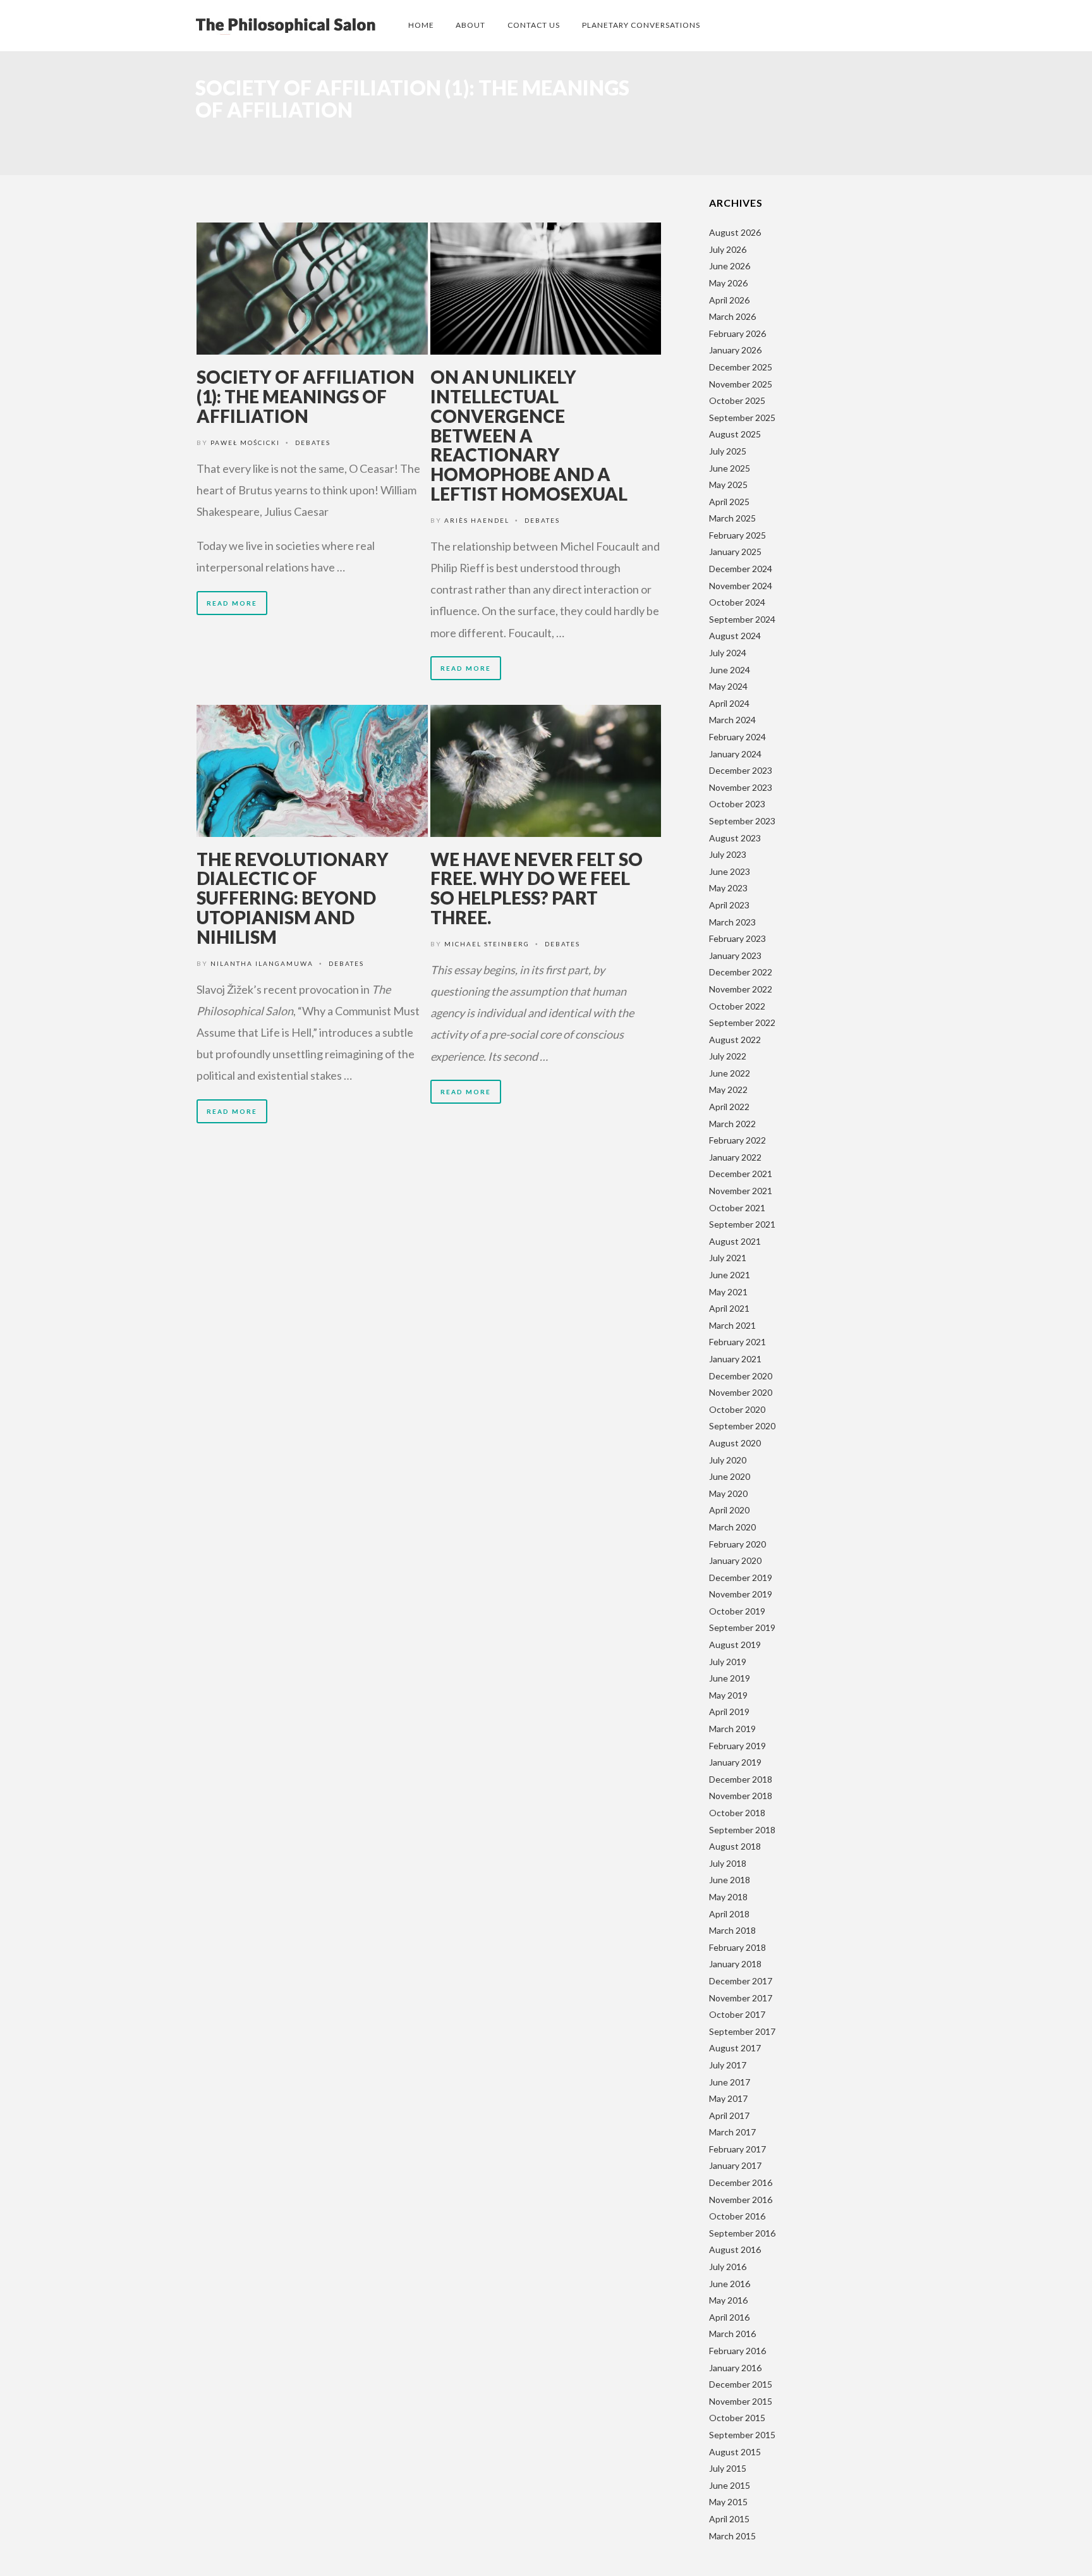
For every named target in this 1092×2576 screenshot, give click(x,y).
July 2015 (728, 2468)
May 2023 (728, 888)
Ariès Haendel (477, 520)
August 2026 (735, 232)
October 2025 (737, 400)
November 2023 (741, 787)
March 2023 (732, 922)
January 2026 (735, 350)
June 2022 (730, 1073)
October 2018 (737, 1813)
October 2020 (737, 1409)
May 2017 (728, 2098)
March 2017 (732, 2132)
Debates (313, 443)
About (470, 25)
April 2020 (729, 1510)
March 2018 (732, 1930)
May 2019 (728, 1695)
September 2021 (742, 1224)
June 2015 (730, 2485)
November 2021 (741, 1191)
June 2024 (730, 670)
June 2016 (730, 2284)
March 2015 (732, 2536)
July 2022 (728, 1056)
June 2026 (730, 266)
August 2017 (735, 2048)
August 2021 (735, 1241)
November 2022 (741, 989)
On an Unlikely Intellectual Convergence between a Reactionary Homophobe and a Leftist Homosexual (529, 435)
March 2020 (732, 1527)
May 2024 (728, 686)
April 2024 (729, 703)
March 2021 (732, 1325)
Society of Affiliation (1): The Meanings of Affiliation (306, 396)
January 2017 (735, 2165)
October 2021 (737, 1208)
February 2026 (737, 333)
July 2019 (728, 1662)
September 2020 (742, 1426)
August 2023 (735, 838)
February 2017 (737, 2149)
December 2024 (741, 569)
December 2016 (741, 2182)
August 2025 (735, 434)
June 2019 (730, 1678)
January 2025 (735, 552)
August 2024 (735, 636)
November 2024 (741, 586)
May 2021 (728, 1292)
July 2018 (728, 1863)
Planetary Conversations (641, 25)
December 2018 (741, 1779)
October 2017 (737, 2014)
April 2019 (729, 1712)
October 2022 (737, 1006)
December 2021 (741, 1174)
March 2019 (732, 1729)
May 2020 (728, 1493)
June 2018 (730, 1880)
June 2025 (730, 468)
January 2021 (735, 1359)
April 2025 (729, 502)
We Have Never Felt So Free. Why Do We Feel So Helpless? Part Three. (537, 888)
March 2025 (732, 518)
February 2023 (737, 938)
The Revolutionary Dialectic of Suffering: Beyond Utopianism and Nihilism (293, 898)
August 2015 (735, 2452)
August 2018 (735, 1846)
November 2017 (741, 1998)
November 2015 (741, 2401)
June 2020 (730, 1476)
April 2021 (729, 1308)
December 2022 (741, 972)
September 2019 (742, 1627)
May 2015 (728, 2502)
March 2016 (732, 2334)
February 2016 (737, 2351)
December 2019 (741, 1578)
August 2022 (735, 1040)
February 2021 (737, 1342)
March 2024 (732, 720)
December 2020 (741, 1376)
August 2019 (735, 1645)
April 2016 (729, 2317)
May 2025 (728, 485)
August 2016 (735, 2249)
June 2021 (730, 1275)
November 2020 (741, 1392)
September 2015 (742, 2435)
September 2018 (742, 1830)
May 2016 (728, 2300)
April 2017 (729, 2115)
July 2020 (728, 1460)
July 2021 (728, 1258)
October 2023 (737, 804)
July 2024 (728, 653)
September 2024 (742, 619)
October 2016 (737, 2216)
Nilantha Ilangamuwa (262, 963)
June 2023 (730, 871)
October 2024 (737, 602)
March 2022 (732, 1124)
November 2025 (741, 384)
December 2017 (741, 1981)
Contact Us (534, 25)
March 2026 (732, 316)
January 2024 (735, 754)
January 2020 (735, 1560)
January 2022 (735, 1157)
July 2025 (728, 451)
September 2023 (742, 821)
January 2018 (735, 1964)
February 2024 (737, 737)
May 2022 (728, 1090)
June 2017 (730, 2082)
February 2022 (737, 1140)
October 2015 (737, 2418)
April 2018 (729, 1914)
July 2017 (728, 2065)
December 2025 (741, 367)
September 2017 (742, 2031)
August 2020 (735, 1443)
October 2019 (737, 1611)
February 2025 (737, 535)
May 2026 (728, 283)
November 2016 (741, 2200)
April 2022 (729, 1107)
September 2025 (742, 418)
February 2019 (737, 1746)
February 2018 (737, 1947)
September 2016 (742, 2233)
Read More (232, 603)
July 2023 (728, 854)
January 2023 (735, 955)
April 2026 (729, 300)
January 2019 (735, 1762)
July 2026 (728, 249)
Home (421, 25)
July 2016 (728, 2267)
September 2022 (742, 1022)
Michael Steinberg (487, 944)
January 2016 (735, 2368)
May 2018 (728, 1897)
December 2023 (741, 770)
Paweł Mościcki (245, 443)
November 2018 (741, 1796)
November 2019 (741, 1594)
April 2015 (729, 2519)
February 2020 (737, 1544)
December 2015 (741, 2384)
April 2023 (729, 905)
